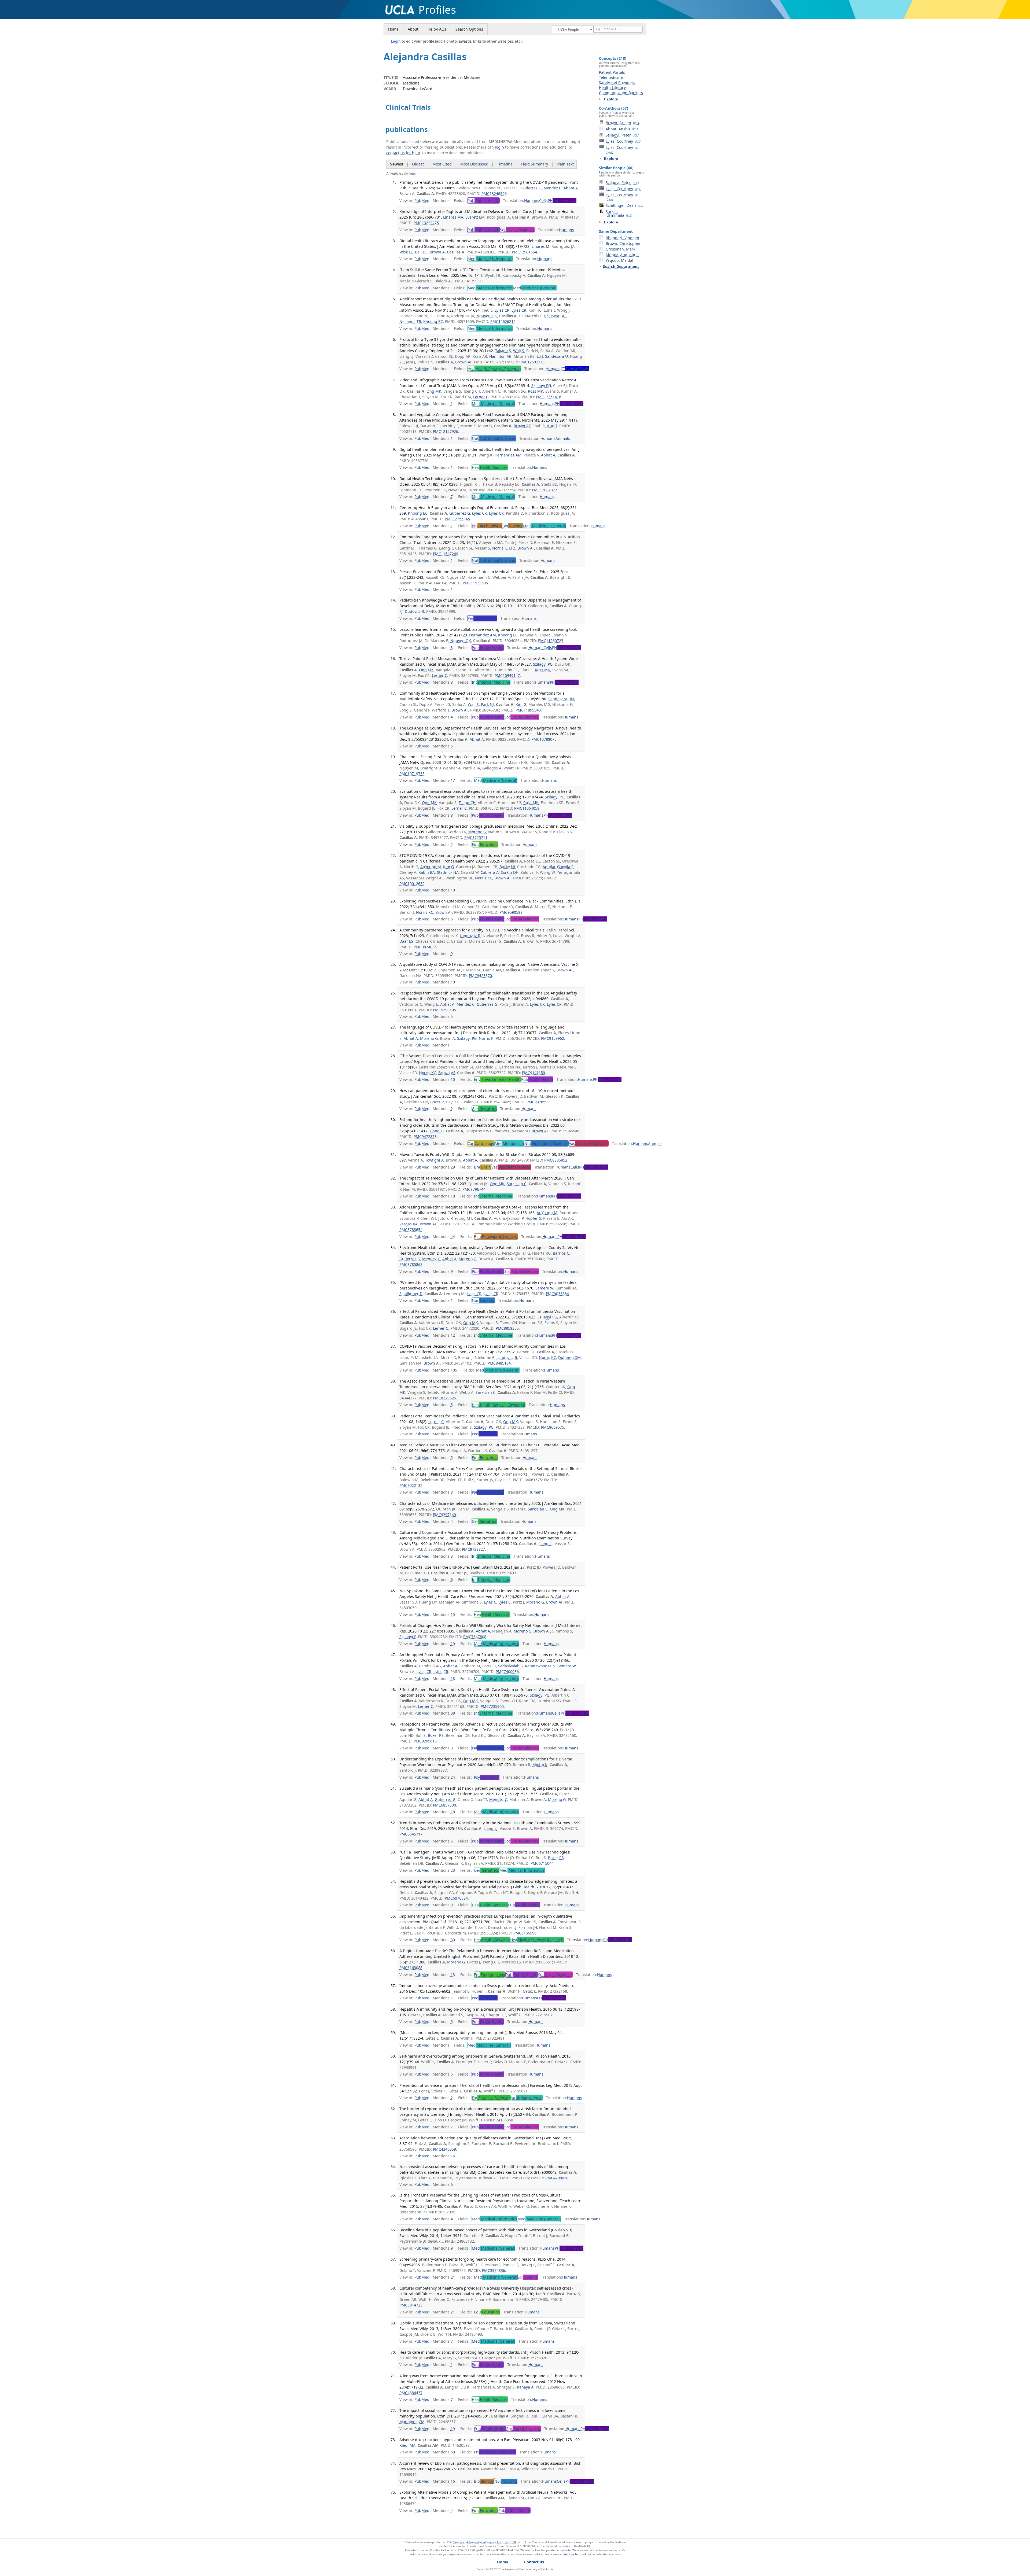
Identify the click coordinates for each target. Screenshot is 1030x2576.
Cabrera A (490, 872)
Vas (589, 1143)
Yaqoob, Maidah (620, 260)
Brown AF (464, 362)
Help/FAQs (437, 29)
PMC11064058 (527, 808)
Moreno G (477, 832)
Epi (490, 1975)
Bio (487, 526)
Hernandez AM (508, 455)
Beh (496, 1237)
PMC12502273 (532, 362)
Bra (482, 1167)
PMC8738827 (473, 1549)
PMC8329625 (444, 1398)
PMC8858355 (507, 1328)
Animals (563, 438)
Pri (495, 2452)
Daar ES (406, 941)
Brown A (437, 252)
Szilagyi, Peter (622, 135)
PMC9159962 (553, 1038)
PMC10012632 (412, 884)
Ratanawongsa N (540, 1666)
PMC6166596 (525, 1933)
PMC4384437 (411, 2393)
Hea (494, 369)
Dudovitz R (414, 611)
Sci (528, 2277)
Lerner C (481, 397)
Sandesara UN (561, 699)
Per (482, 618)
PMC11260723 (551, 641)
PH (562, 200)
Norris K (500, 548)
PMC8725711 (476, 837)
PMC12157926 (446, 431)
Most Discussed (474, 164)
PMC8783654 (411, 1230)
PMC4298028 (557, 2178)
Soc (517, 230)
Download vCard (418, 89)
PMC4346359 (444, 2149)
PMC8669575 (553, 1427)
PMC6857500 (444, 1805)
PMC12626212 (503, 321)
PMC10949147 (507, 675)
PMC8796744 (474, 1189)
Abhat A (571, 188)
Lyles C (490, 1602)
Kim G (521, 704)
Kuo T (552, 426)
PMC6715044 (542, 1863)
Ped (485, 1434)
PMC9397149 (444, 1515)
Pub (483, 200)
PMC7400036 (507, 1672)
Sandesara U (556, 356)
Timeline (505, 164)
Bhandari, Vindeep (622, 238)
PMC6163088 (411, 1968)
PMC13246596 (494, 194)
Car (481, 1143)
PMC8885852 (556, 1160)
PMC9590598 (511, 912)
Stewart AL (557, 316)
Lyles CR (502, 310)
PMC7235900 (492, 1706)
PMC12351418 (549, 397)
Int (491, 682)
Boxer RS (436, 1735)
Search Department (621, 266)
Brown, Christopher (623, 243)
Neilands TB (410, 321)
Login (396, 41)
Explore (611, 99)
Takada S (503, 351)
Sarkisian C (517, 1184)
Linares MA (453, 217)
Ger (484, 1109)
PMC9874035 (425, 947)
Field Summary (535, 164)
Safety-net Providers (617, 82)
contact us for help (403, 153)
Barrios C (561, 1253)
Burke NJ (507, 867)
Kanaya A (525, 2387)
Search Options (469, 29)
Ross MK (536, 391)
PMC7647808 (475, 1637)
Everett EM (475, 217)
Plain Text (565, 164)
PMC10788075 (544, 739)
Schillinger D (411, 1294)
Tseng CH (467, 803)
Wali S (519, 351)
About (413, 29)
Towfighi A (434, 1160)
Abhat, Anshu (622, 129)
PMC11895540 (528, 710)
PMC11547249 (446, 554)
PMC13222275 (426, 223)
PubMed (422, 200)
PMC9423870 (480, 976)
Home (393, 29)
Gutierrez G (531, 188)
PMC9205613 (425, 1741)
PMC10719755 (412, 774)
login (499, 147)
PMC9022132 (411, 1485)
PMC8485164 (499, 1363)
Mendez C (552, 188)
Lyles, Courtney (623, 141)
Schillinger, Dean (625, 205)
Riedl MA (407, 2445)
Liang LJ (437, 1131)
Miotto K (540, 1765)
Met (509, 1143)
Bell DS (421, 252)
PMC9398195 (444, 1010)
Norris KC (484, 878)
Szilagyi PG (541, 386)
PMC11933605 (475, 583)
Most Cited (442, 164)
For (491, 2098)
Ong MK (434, 391)
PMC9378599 (538, 1102)
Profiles (437, 10)
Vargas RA (409, 1224)
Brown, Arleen (623, 123)
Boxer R (437, 1102)
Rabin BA (427, 872)
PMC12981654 (524, 252)
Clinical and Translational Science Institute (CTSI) (484, 2542)
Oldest (418, 164)
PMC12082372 (545, 490)
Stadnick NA (448, 872)
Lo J (540, 356)
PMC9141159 (534, 1073)
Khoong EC (433, 321)
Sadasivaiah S (510, 1666)
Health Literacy (612, 88)
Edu (485, 844)
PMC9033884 (557, 1294)
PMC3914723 (411, 2305)
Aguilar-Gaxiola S (558, 867)
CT (575, 369)
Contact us (534, 2562)
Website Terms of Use (577, 2554)
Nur (483, 1300)
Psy (487, 1777)
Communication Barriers (621, 93)
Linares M (540, 246)
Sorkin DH (510, 872)
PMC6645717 (411, 1834)
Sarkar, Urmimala (619, 213)
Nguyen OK (487, 316)
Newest (396, 164)
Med (490, 259)
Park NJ (487, 704)
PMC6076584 (456, 1898)
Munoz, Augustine (622, 255)
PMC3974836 (494, 2270)
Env (497, 1079)
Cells (543, 200)
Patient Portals (612, 72)
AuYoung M (431, 867)
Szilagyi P (408, 1637)
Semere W (544, 1288)
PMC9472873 (425, 1136)
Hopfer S (533, 1218)
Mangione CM (412, 2422)
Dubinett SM (569, 1357)
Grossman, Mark (620, 249)
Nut (494, 438)
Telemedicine (611, 77)
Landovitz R (470, 936)
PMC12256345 (457, 519)
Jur (527, 2098)
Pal (488, 1492)
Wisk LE (406, 252)
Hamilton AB (500, 356)
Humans (532, 200)
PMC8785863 (411, 1264)
